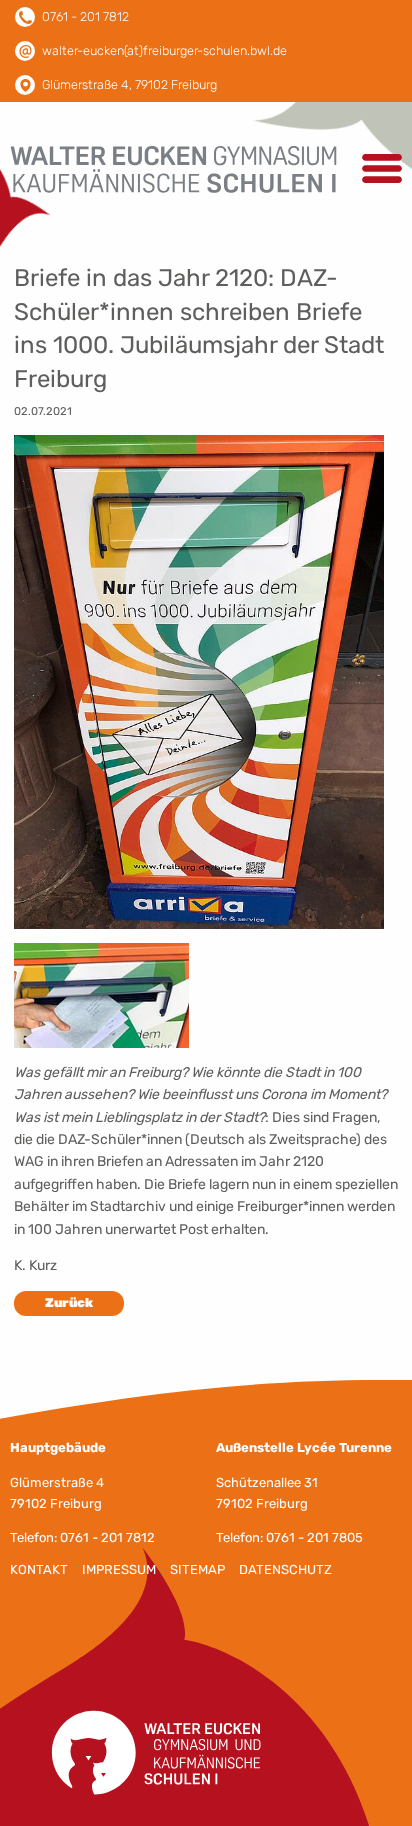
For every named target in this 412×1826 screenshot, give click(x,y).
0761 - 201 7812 (85, 16)
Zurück (69, 1302)
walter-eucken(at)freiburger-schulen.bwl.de (164, 50)
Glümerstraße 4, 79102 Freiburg (129, 84)
